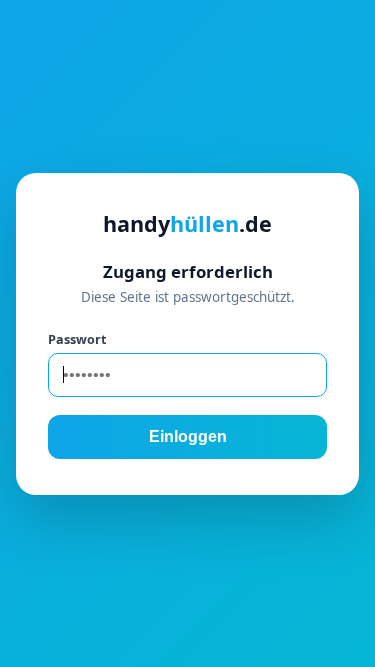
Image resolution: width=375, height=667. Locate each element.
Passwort (77, 339)
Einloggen (188, 436)
